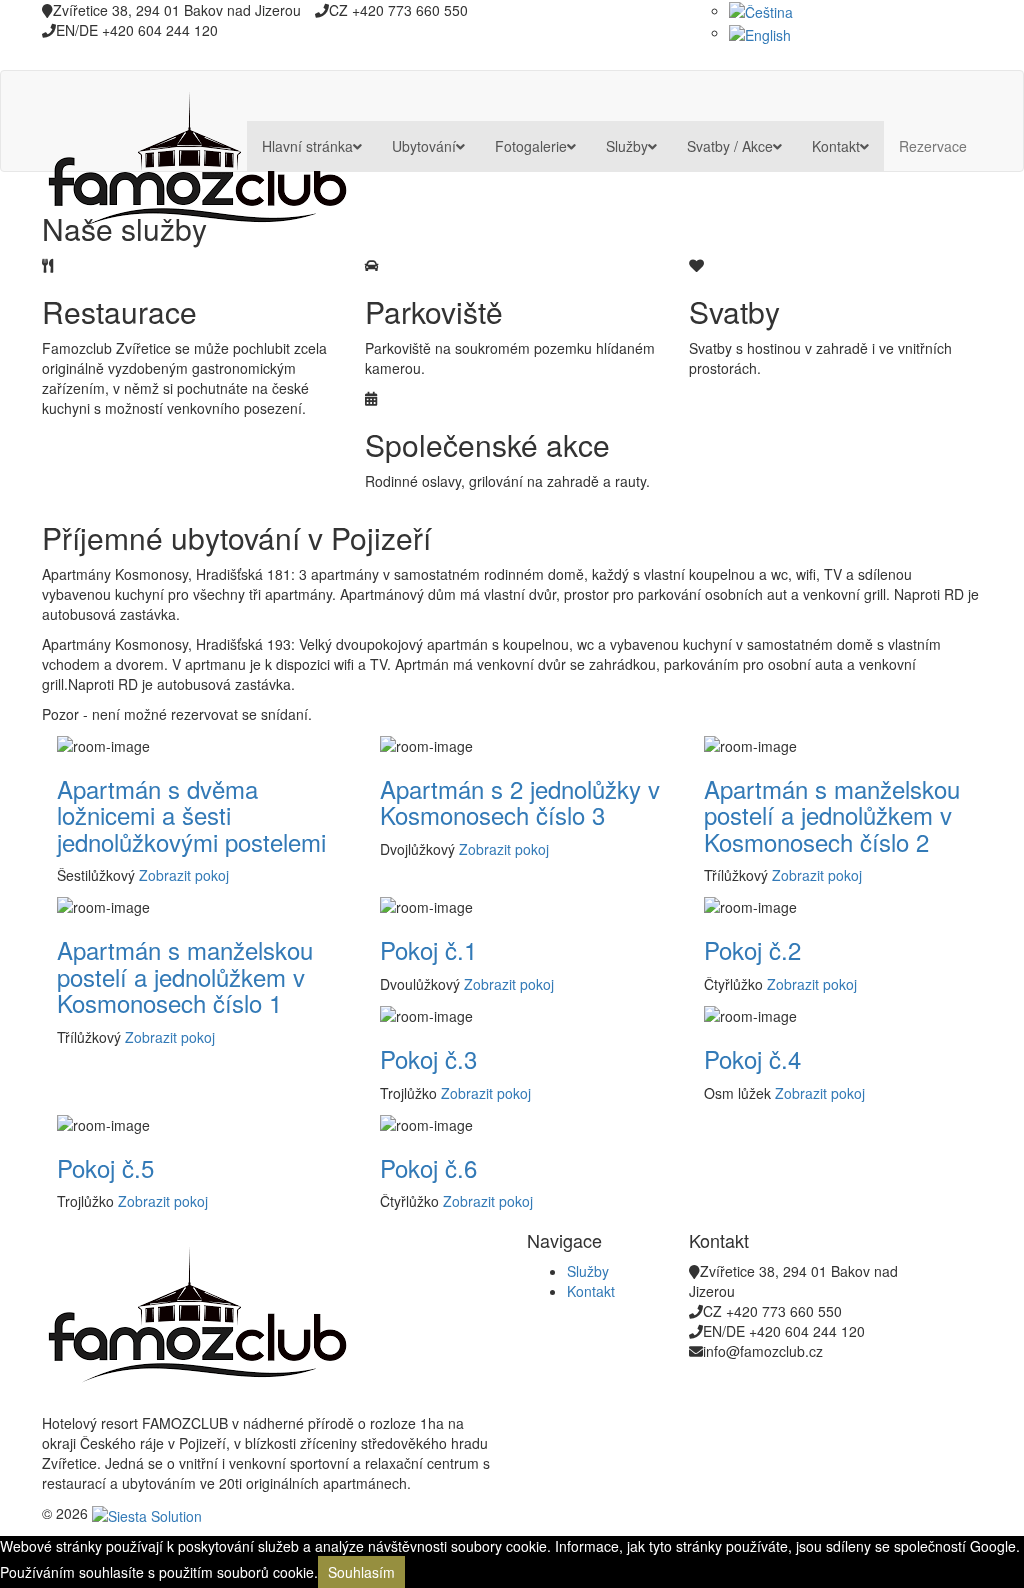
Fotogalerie (531, 146)
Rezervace (933, 146)
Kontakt (836, 146)
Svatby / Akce (730, 146)
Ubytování (424, 146)
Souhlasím (361, 1572)
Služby (627, 146)
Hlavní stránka (307, 146)
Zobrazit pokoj (184, 875)
